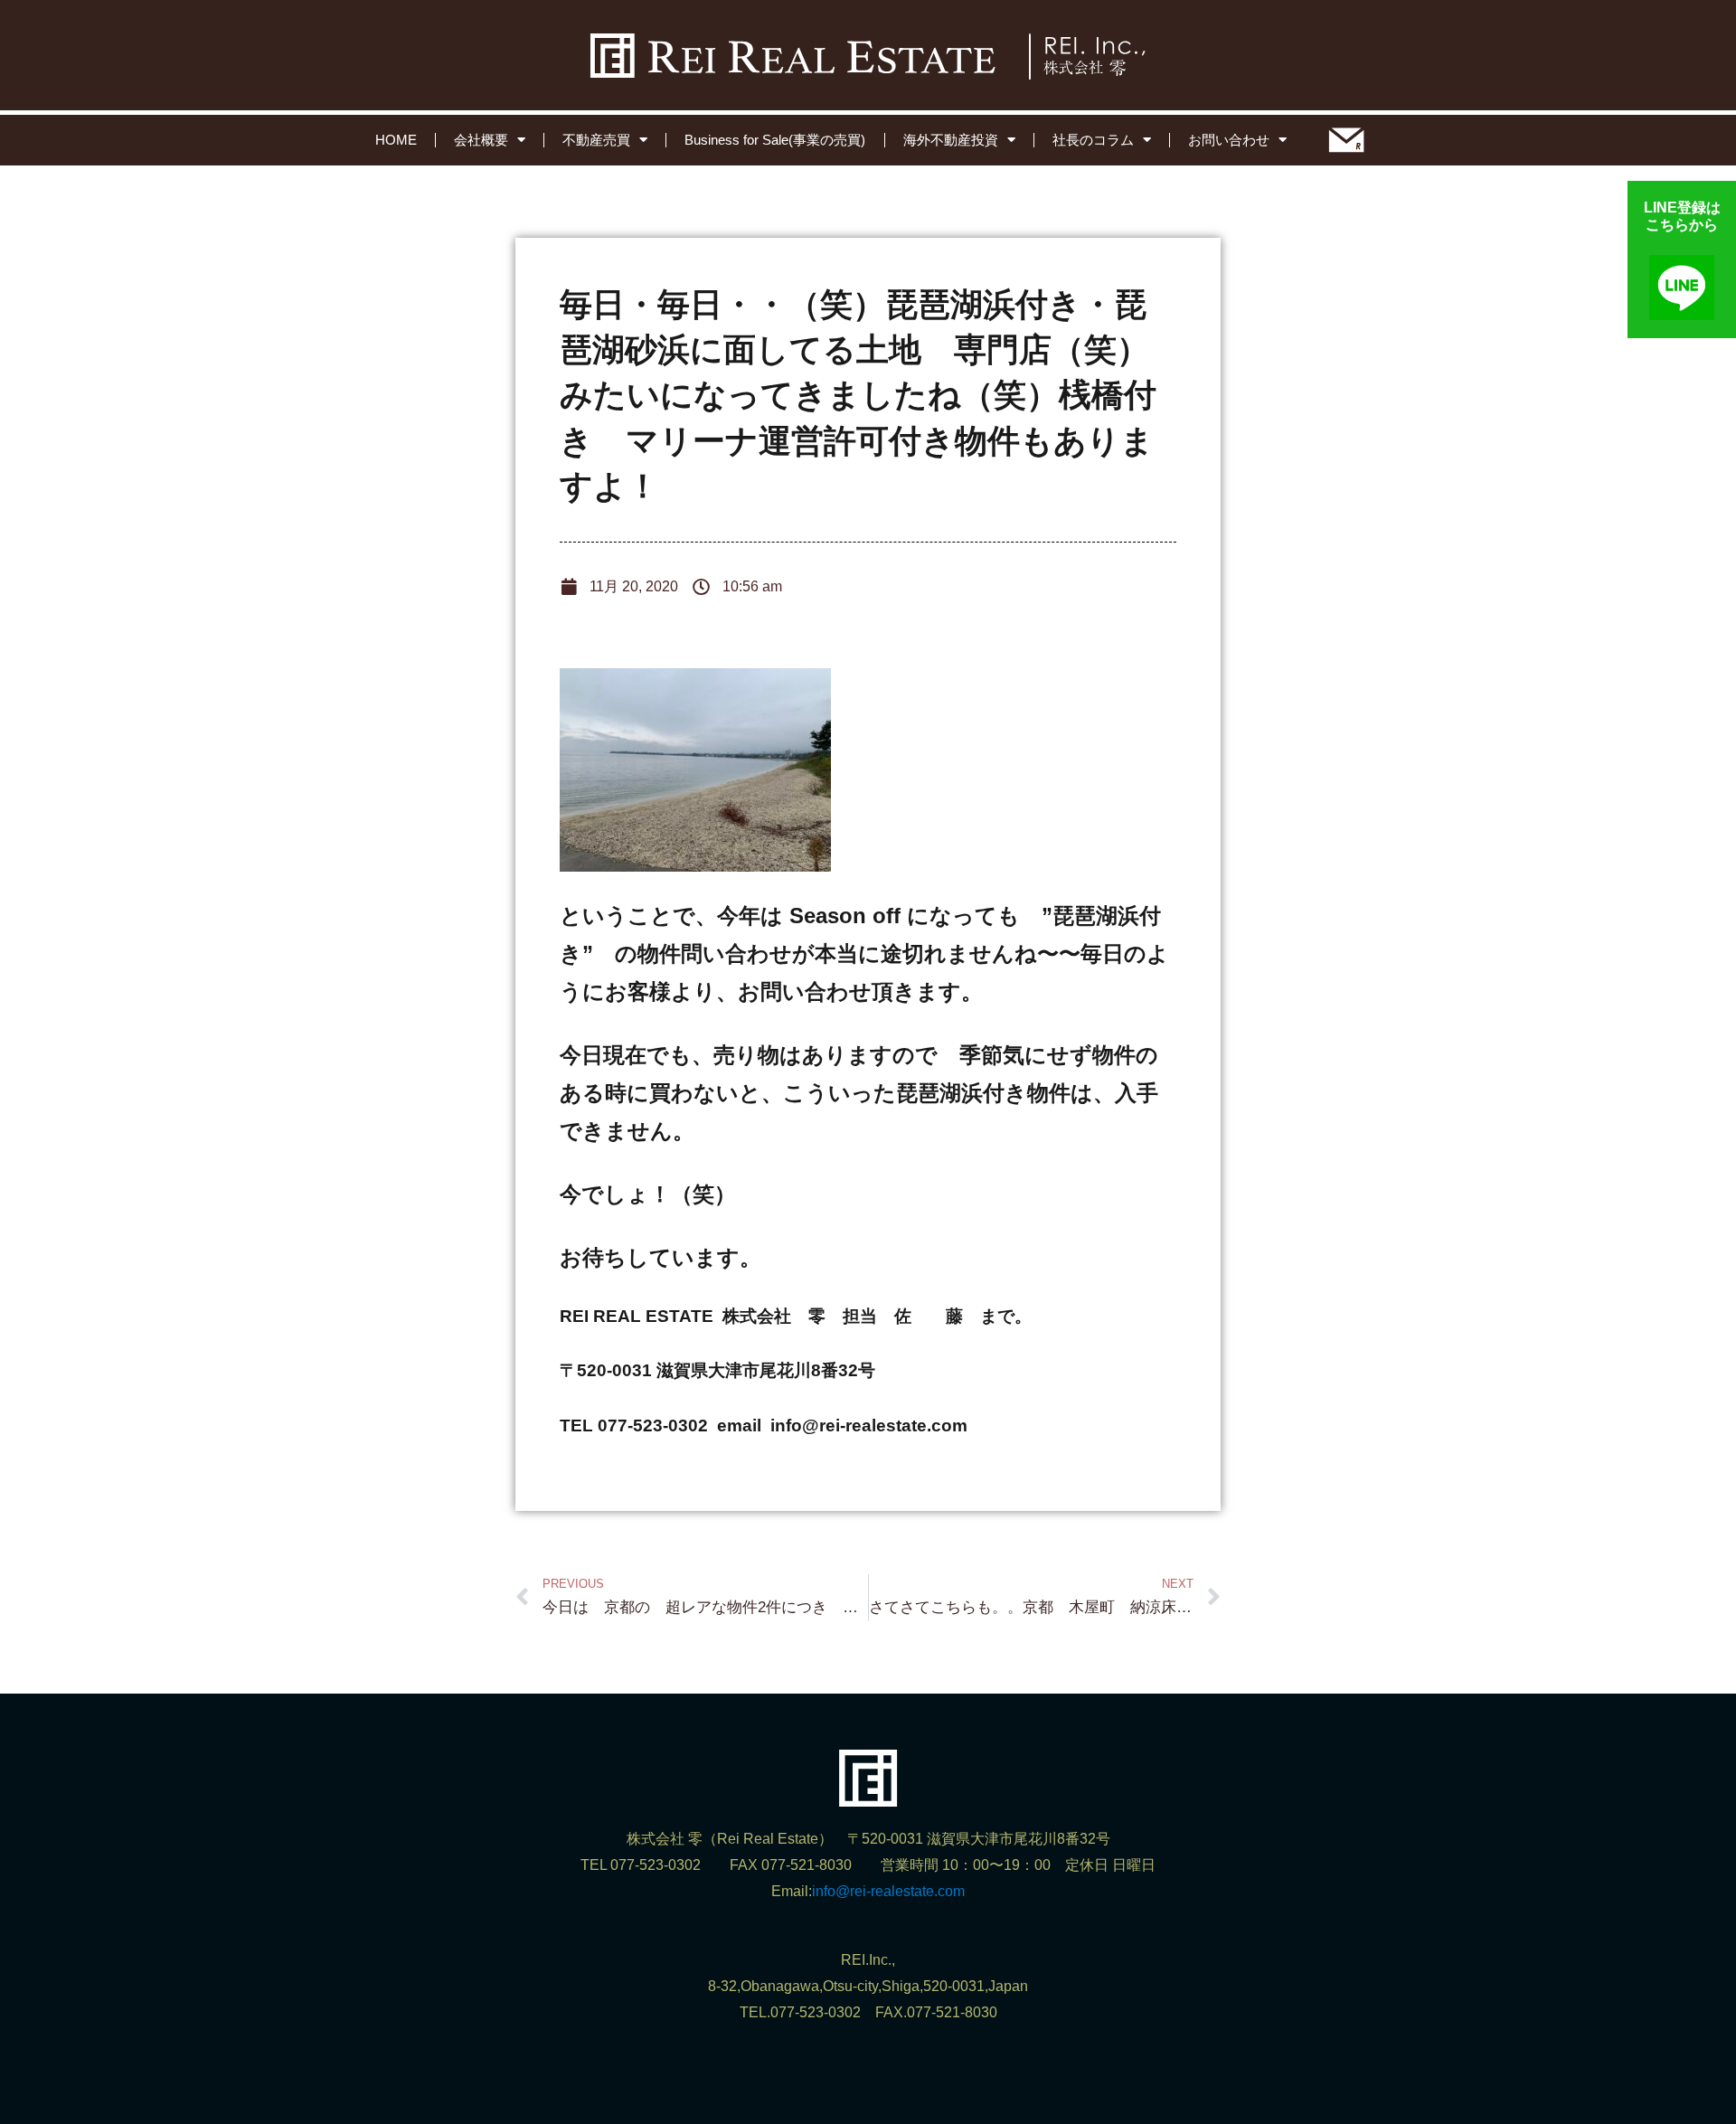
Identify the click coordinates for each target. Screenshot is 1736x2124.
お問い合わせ (1229, 140)
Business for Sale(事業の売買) (775, 140)
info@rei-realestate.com (888, 1891)
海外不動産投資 (951, 140)
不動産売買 (596, 140)
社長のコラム (1093, 140)
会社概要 (481, 140)
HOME (396, 140)
